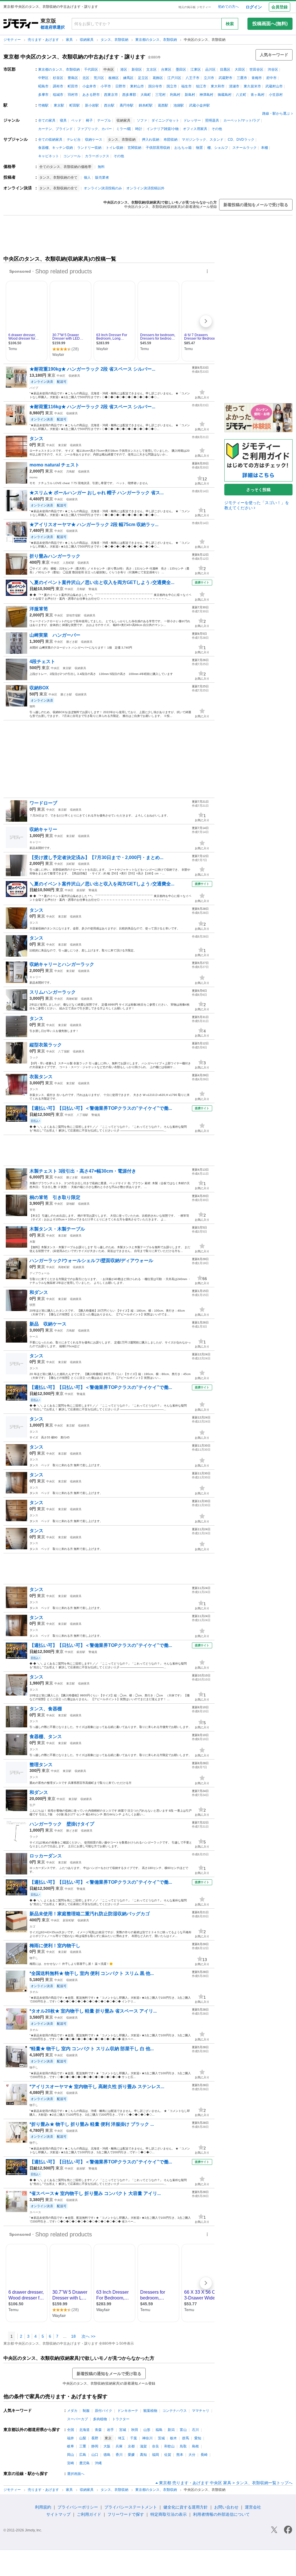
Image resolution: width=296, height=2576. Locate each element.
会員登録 (280, 7)
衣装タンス (41, 1077)
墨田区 (181, 69)
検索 (230, 24)
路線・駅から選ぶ (276, 113)
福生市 (186, 86)
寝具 (63, 120)
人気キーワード (274, 55)
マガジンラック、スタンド (203, 140)
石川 (195, 2430)
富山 (183, 2430)
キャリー (35, 842)
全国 (71, 2430)
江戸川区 (174, 78)
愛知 (198, 2438)
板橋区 (114, 78)
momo (34, 477)
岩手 (110, 2430)
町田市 (73, 86)
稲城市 (58, 95)
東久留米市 (252, 86)
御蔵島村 (225, 95)
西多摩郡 (129, 95)
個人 (87, 177)
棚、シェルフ (218, 148)
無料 (101, 167)
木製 (32, 1242)
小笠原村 (276, 95)
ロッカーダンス (46, 1856)
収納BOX (39, 688)
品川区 (210, 69)
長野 (95, 2438)
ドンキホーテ (128, 2411)
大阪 (107, 2446)
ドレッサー (192, 120)
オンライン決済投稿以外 (145, 188)
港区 (124, 69)
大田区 (240, 69)
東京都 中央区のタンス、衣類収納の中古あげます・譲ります (74, 57)
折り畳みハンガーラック (55, 556)
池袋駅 (179, 105)
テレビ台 (74, 140)
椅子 (89, 120)
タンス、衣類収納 (115, 40)
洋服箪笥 (39, 609)
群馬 (186, 2438)
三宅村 (160, 95)
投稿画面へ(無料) (270, 24)
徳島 (107, 2455)
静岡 (95, 2446)
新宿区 (137, 69)
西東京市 (111, 95)
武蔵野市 (225, 78)
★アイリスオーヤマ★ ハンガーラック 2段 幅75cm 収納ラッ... (94, 524)
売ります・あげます (44, 40)
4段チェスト (42, 661)
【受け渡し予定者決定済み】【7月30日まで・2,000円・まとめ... (96, 857)
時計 (139, 129)
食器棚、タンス (46, 1736)
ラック (34, 1058)
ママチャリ (201, 2411)
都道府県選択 (53, 27)
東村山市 (137, 86)
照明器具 (212, 120)
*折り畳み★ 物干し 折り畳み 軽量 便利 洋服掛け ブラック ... (92, 2124)
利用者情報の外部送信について (221, 2514)
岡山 (71, 2455)
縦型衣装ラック (46, 1045)
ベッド (76, 120)
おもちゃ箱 (183, 148)
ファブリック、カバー (95, 129)
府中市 (271, 78)
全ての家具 (47, 120)
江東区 (196, 69)
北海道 (84, 2430)
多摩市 (43, 95)
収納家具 (87, 40)
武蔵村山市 (274, 86)
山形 (147, 2430)
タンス (36, 439)
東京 (51, 375)
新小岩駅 (92, 105)
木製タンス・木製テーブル (57, 1229)
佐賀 (168, 2455)
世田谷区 (256, 69)
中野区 (43, 78)
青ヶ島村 (258, 95)
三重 (83, 2446)
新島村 (190, 95)
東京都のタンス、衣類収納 (157, 40)
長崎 (204, 2455)
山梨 (83, 2438)
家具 (70, 40)
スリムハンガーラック (53, 992)
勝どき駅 (72, 642)
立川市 (209, 78)
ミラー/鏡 (124, 129)
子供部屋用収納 (158, 148)
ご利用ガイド (89, 2514)
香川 (119, 2455)
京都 (131, 2446)
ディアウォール (40, 1273)
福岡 (156, 2455)
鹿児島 (84, 2463)
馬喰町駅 (72, 999)
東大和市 (218, 86)
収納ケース (94, 140)
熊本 (180, 2455)
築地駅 (71, 1204)
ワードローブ (43, 803)
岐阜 (71, 2446)
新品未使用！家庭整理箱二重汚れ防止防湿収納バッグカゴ (90, 1914)
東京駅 (59, 105)
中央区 (61, 376)
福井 (71, 2438)
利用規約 (43, 2507)
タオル (34, 1992)
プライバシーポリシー (78, 2507)
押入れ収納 (151, 140)
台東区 (166, 69)
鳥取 (183, 2446)
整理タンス (41, 1765)
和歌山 (169, 2446)
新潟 (171, 2430)
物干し (34, 1958)
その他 (217, 129)
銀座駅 (81, 890)
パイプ (34, 388)
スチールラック (245, 148)
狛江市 (201, 86)
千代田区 (91, 69)
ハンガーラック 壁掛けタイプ (62, 1824)
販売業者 (102, 177)
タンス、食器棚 (46, 1709)
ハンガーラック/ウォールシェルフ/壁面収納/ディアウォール (91, 1260)
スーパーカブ (77, 2419)
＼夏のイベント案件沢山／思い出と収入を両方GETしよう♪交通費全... (102, 582)
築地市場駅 (73, 615)
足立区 (143, 78)
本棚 (264, 148)
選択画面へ (76, 2474)
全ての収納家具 (50, 140)
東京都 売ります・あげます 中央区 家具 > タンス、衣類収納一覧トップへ (226, 2483)
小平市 (106, 86)
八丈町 (241, 95)
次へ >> (88, 2336)
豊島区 (73, 78)
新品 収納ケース (50, 1324)
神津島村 (206, 95)
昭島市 (43, 86)
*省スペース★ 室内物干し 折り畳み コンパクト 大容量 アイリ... (95, 2193)
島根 (195, 2446)
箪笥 (32, 1210)
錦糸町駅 (146, 105)
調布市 (58, 86)
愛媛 (131, 2455)
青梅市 (257, 78)
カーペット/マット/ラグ (242, 120)
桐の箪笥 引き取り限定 (55, 1197)
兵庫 (119, 2446)
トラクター (121, 2419)
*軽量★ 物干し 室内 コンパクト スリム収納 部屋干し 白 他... (92, 2049)
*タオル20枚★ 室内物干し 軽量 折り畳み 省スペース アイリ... (93, 2011)
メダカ (72, 2411)
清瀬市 (234, 86)
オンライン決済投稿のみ (103, 188)
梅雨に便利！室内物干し (55, 1946)
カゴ (32, 1926)
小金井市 (89, 86)
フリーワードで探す (126, 2514)
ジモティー (13, 40)
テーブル (104, 120)
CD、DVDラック (241, 140)
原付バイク (103, 2411)
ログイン (254, 7)
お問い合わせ (226, 2507)
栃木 (173, 2438)
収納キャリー (43, 829)
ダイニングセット (165, 120)
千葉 (134, 2438)
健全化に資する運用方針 (186, 2507)
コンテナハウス (175, 2411)
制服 (86, 2411)
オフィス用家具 (195, 129)
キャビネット (49, 156)
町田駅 (75, 105)
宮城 (123, 2430)
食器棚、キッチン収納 (55, 148)
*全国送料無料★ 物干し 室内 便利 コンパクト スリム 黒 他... (92, 1973)
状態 (32, 1305)
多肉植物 (100, 2419)
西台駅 (109, 105)
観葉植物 (150, 2411)
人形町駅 (69, 563)
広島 (83, 2455)
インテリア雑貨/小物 (163, 129)
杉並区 (58, 78)
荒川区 (99, 78)
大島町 (146, 95)
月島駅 (71, 472)
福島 (159, 2430)
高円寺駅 (127, 105)
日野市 (121, 86)
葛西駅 (163, 105)
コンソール (72, 156)
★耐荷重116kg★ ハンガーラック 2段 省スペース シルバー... (92, 407)
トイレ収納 (114, 148)
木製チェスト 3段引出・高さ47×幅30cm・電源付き (83, 1171)
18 (73, 2336)
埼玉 (121, 2438)
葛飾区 (158, 78)
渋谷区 (273, 69)
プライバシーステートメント (131, 2507)
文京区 (151, 69)
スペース (35, 2212)
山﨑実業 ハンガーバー (55, 635)
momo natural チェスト (54, 465)
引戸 (32, 1805)
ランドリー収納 (89, 148)
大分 (192, 2455)
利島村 (175, 95)
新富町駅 (69, 1920)
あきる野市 (91, 95)
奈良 (156, 2446)
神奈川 (147, 2438)
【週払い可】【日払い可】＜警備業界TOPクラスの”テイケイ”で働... (101, 1108)
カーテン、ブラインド (55, 129)
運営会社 (253, 2507)
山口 (95, 2455)
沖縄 (98, 2463)
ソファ (142, 120)
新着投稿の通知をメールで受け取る (256, 205)
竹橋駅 (43, 105)
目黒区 (225, 69)
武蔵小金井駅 (199, 105)
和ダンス (39, 1292)
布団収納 (171, 140)
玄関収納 (134, 148)
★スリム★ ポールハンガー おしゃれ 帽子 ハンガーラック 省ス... (97, 493)
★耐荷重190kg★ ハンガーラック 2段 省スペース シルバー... (92, 369)
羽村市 (73, 95)
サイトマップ (58, 2514)
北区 (86, 78)
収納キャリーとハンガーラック (62, 964)
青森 (98, 2430)
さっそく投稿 (258, 490)
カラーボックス (97, 156)
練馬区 (128, 78)
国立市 (172, 86)
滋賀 (143, 2446)
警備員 (93, 589)
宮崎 (71, 2463)
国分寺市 (155, 86)
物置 (199, 148)
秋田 (135, 2430)
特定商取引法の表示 (169, 2514)
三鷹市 (242, 78)
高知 (143, 2455)
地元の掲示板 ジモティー (195, 7)
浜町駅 (71, 864)
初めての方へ (228, 7)
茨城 (161, 2438)
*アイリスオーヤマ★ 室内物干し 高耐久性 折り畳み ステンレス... (97, 2087)
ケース (34, 1337)
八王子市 (193, 78)
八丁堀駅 (64, 1051)
